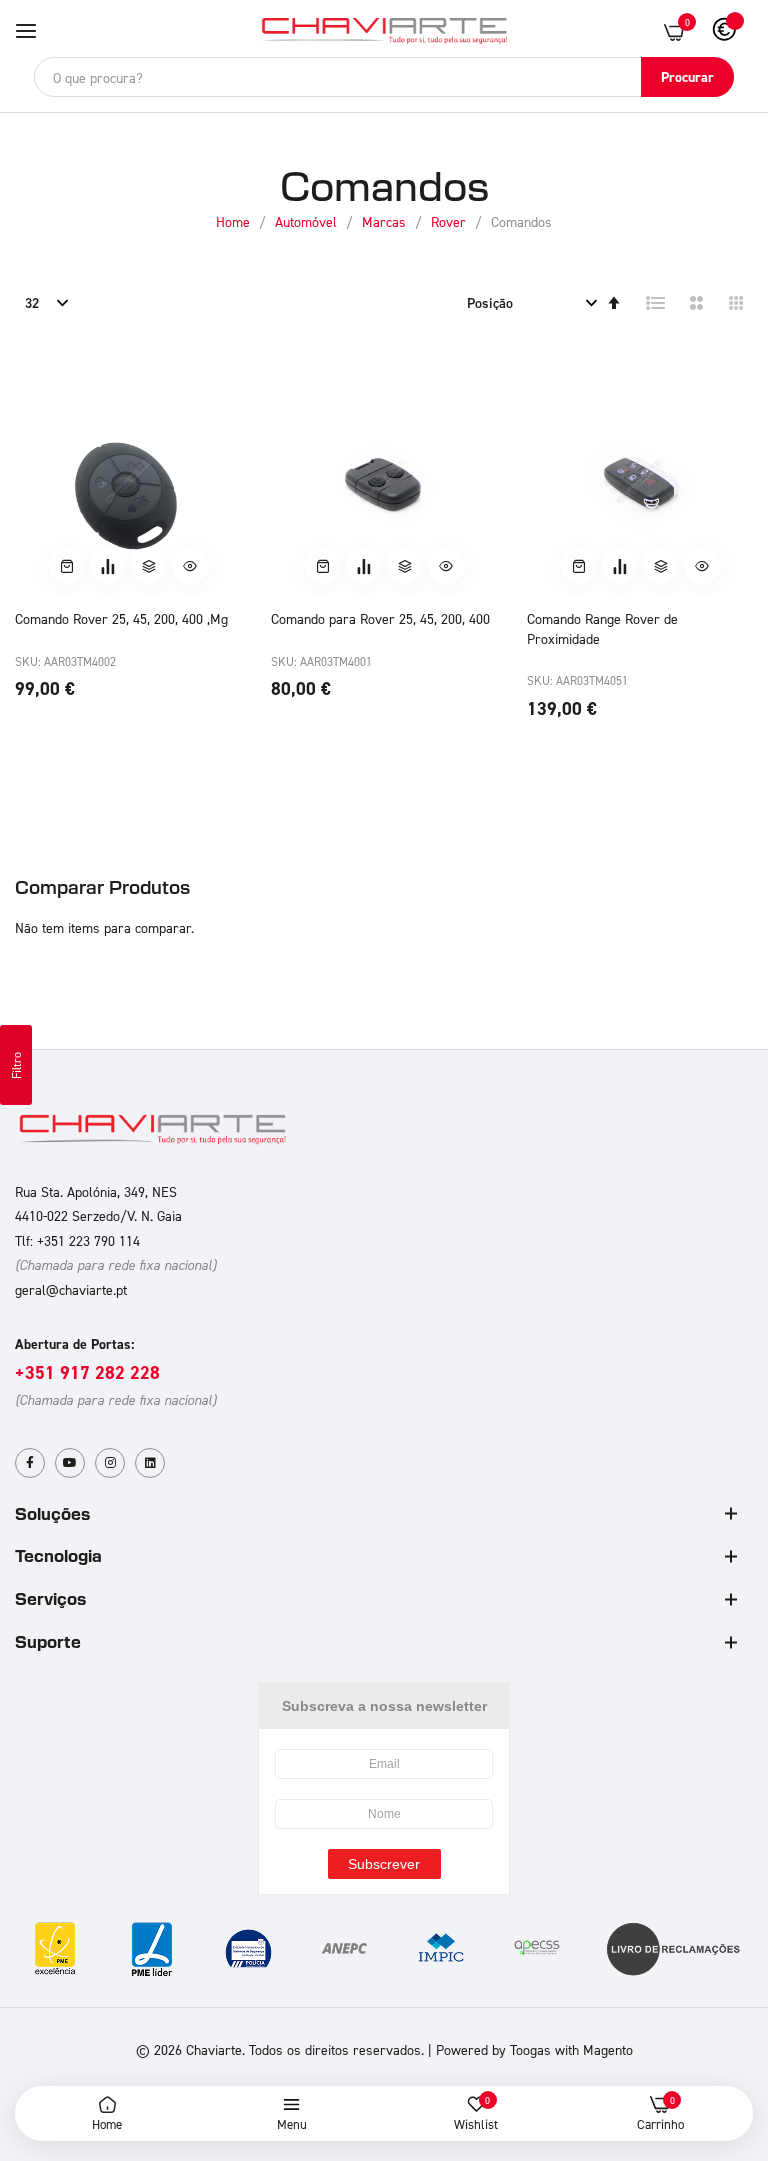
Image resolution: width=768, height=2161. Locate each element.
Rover (450, 221)
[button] (149, 566)
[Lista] (656, 303)
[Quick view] (190, 566)
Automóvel (308, 221)
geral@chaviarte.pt (71, 1289)
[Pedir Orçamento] (108, 566)
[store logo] (384, 31)
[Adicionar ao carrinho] (67, 566)
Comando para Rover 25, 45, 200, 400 (380, 618)
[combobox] (384, 77)
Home (235, 221)
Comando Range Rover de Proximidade (602, 628)
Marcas (386, 221)
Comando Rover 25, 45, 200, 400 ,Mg (121, 618)
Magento (608, 2049)
